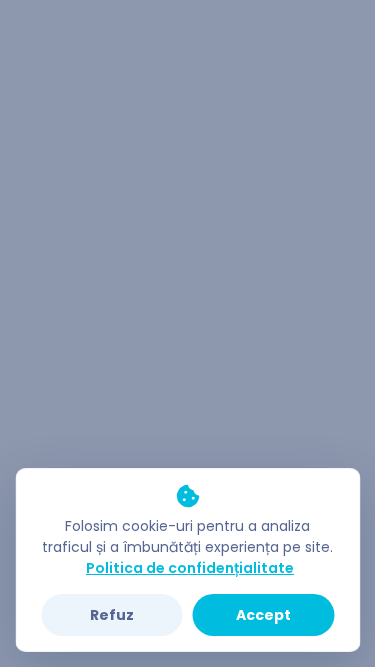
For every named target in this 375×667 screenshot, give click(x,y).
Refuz (112, 615)
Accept (263, 615)
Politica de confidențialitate (190, 568)
